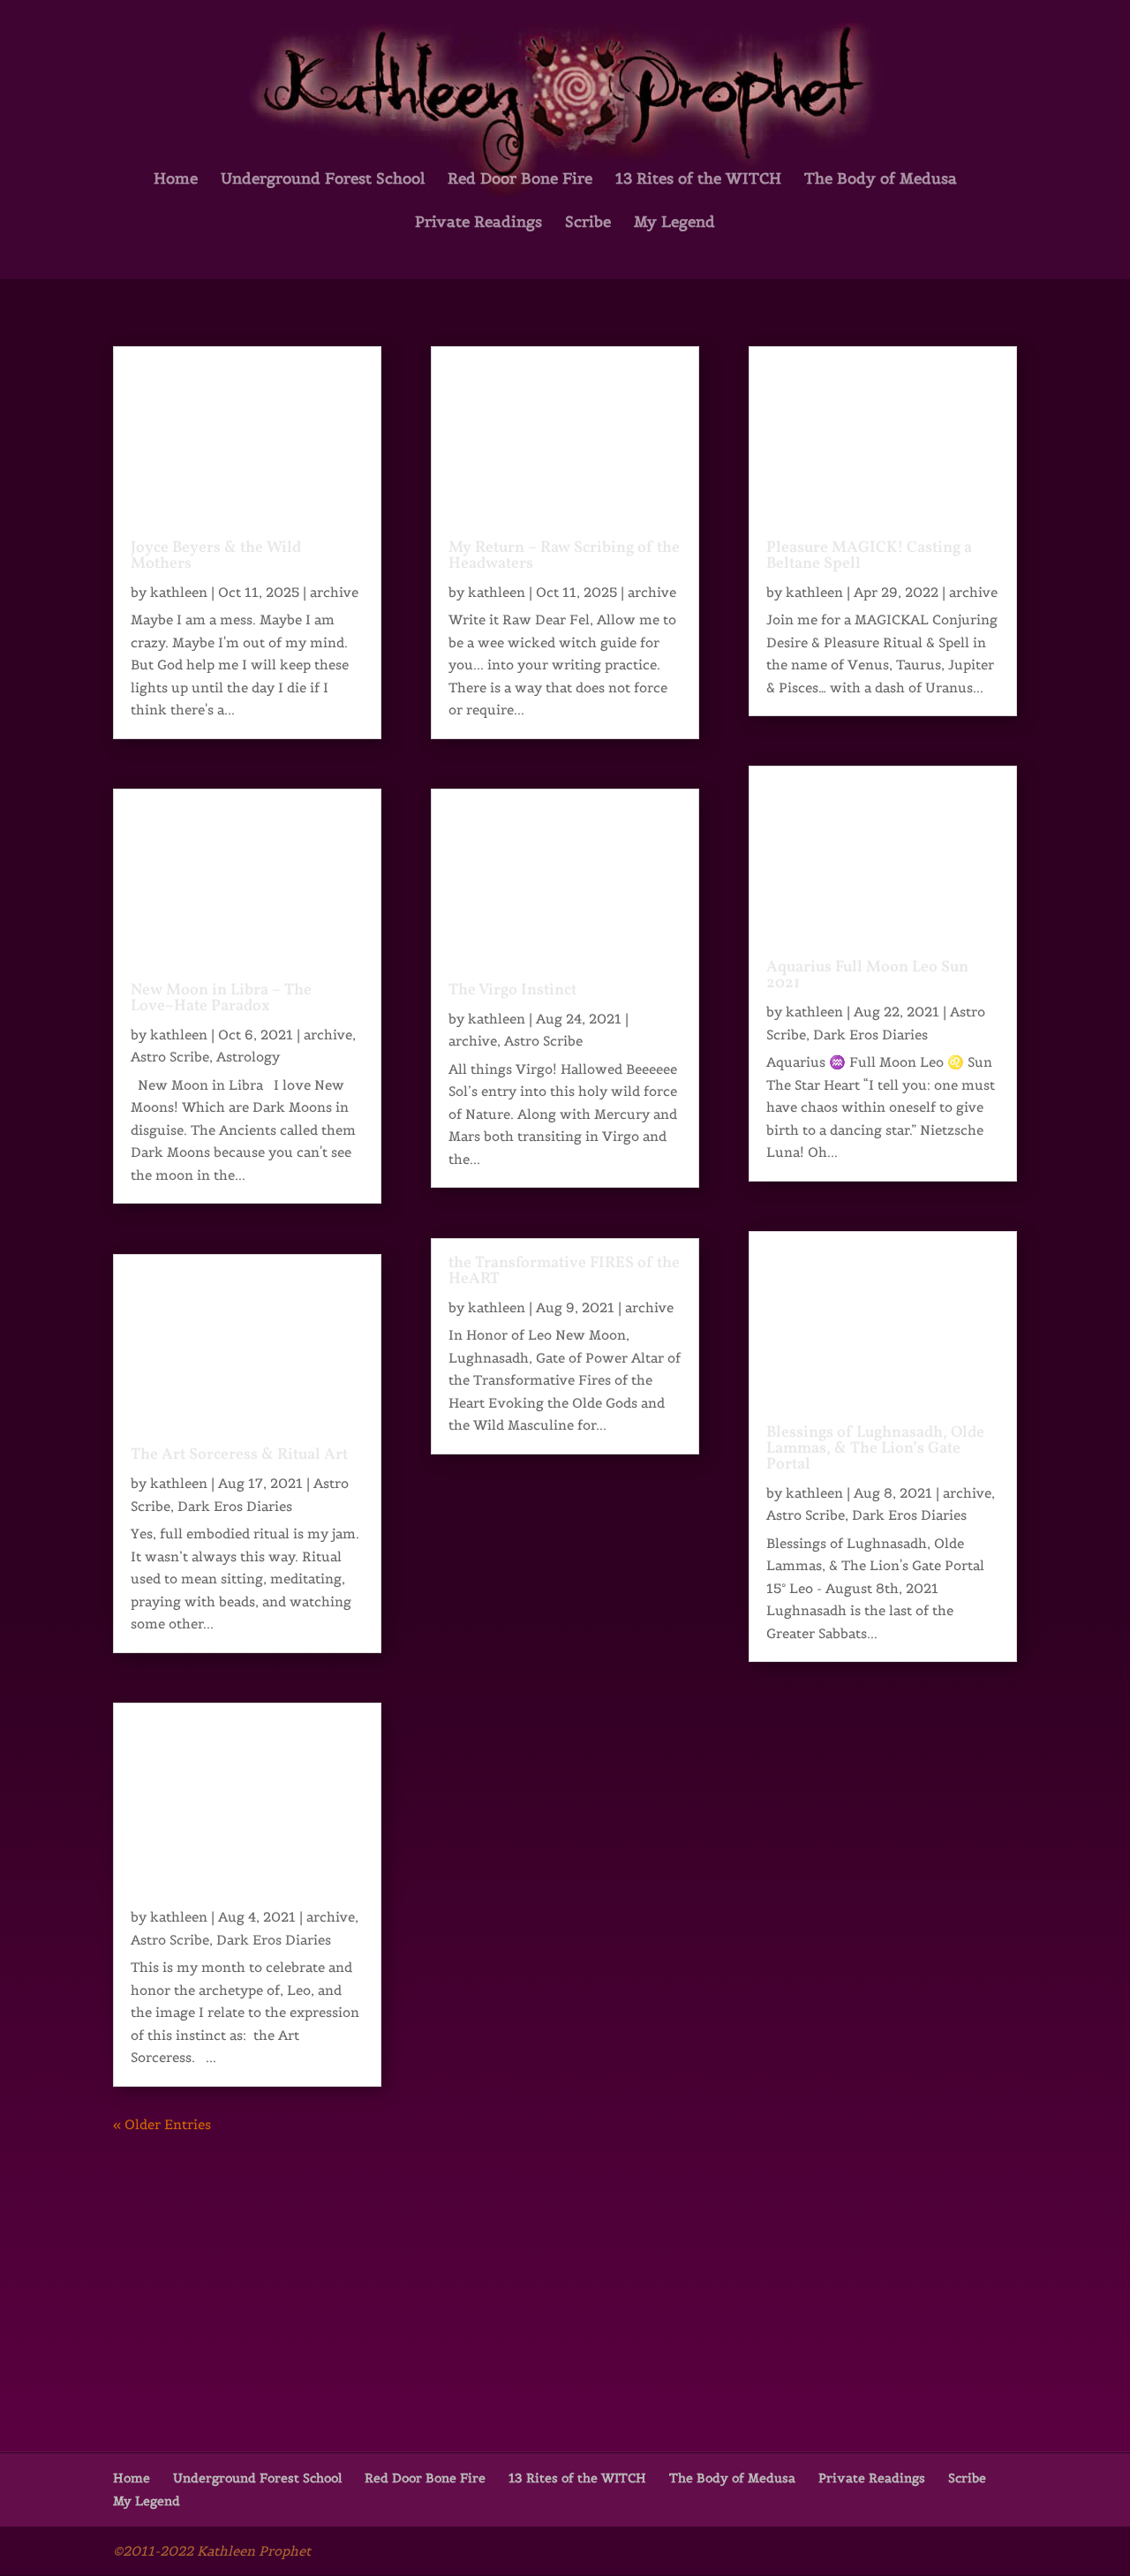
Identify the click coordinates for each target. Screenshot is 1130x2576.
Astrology (248, 1057)
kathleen (179, 592)
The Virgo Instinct (512, 990)
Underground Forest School (323, 180)
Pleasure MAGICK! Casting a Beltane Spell (869, 556)
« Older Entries (162, 2124)
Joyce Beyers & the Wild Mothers (216, 556)
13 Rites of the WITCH (698, 180)
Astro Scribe (170, 1057)
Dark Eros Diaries (235, 1506)
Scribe (588, 223)
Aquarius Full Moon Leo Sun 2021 (867, 975)
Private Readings (478, 223)
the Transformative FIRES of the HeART (564, 1271)
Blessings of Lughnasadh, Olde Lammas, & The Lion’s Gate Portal (875, 1449)
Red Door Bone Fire (520, 180)
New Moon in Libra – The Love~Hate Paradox (221, 998)
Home (176, 180)
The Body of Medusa (881, 180)
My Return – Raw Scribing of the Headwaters (564, 556)
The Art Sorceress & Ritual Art (239, 1455)
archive (334, 592)
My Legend (674, 223)
